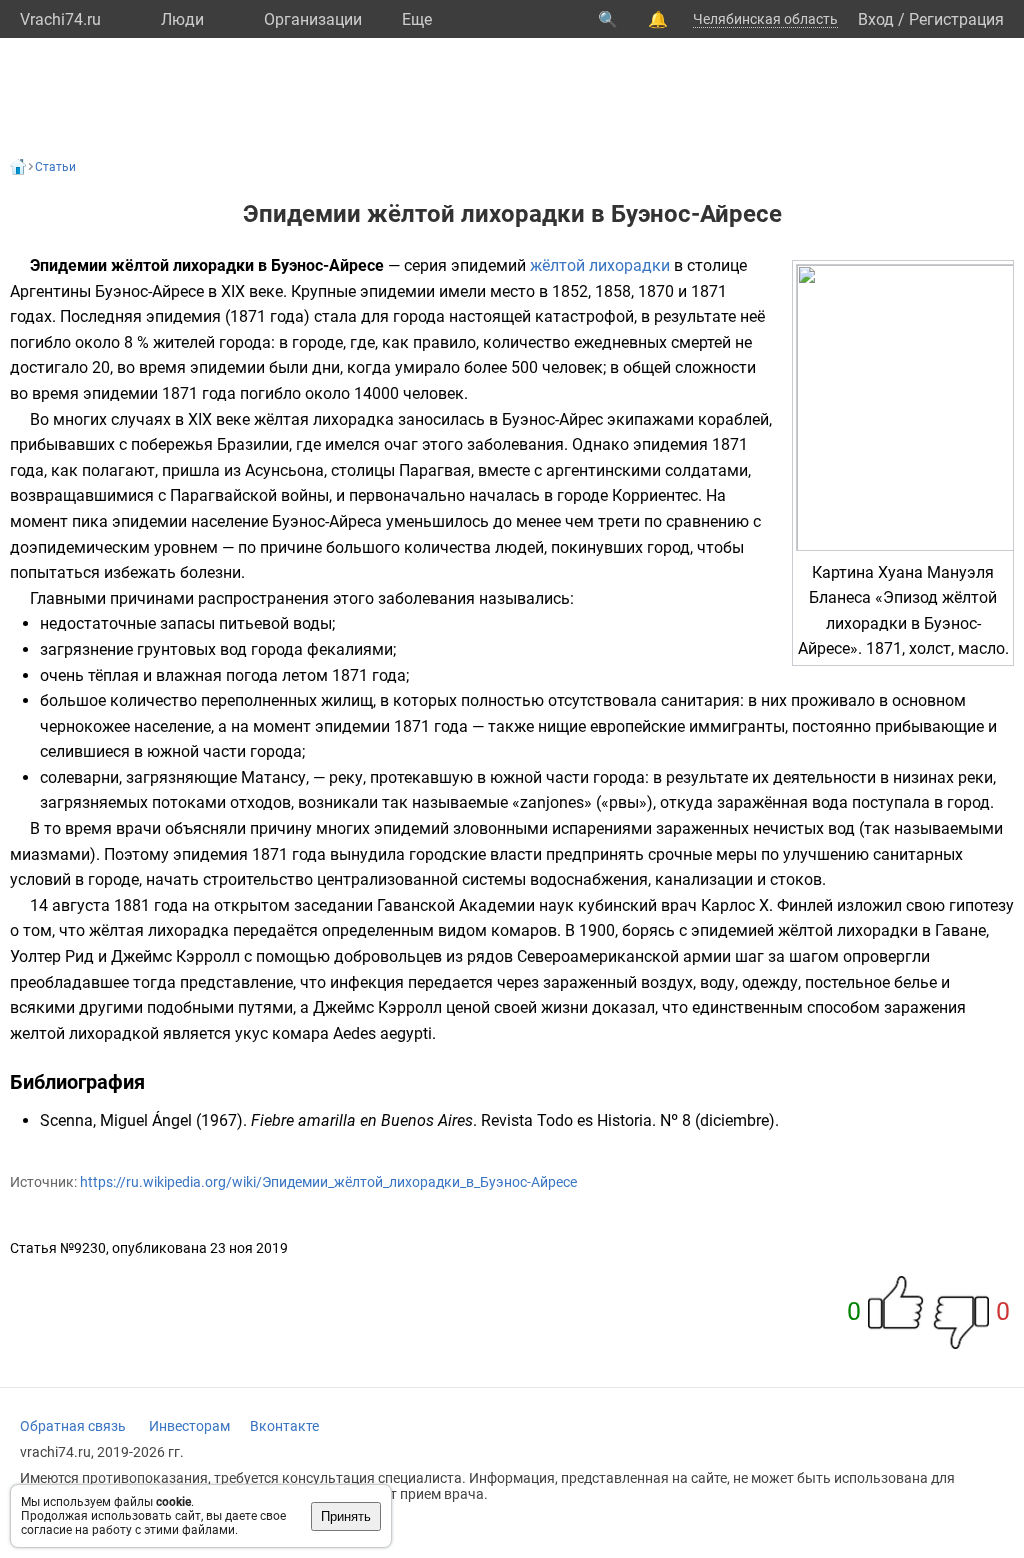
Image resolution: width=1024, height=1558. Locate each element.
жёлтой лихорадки (600, 265)
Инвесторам (189, 1426)
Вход (876, 19)
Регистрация (956, 19)
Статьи (55, 167)
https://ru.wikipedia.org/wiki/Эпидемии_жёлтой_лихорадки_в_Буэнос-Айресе (328, 1182)
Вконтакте (284, 1426)
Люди (182, 19)
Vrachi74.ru (60, 19)
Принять (346, 1516)
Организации (313, 19)
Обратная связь (73, 1426)
